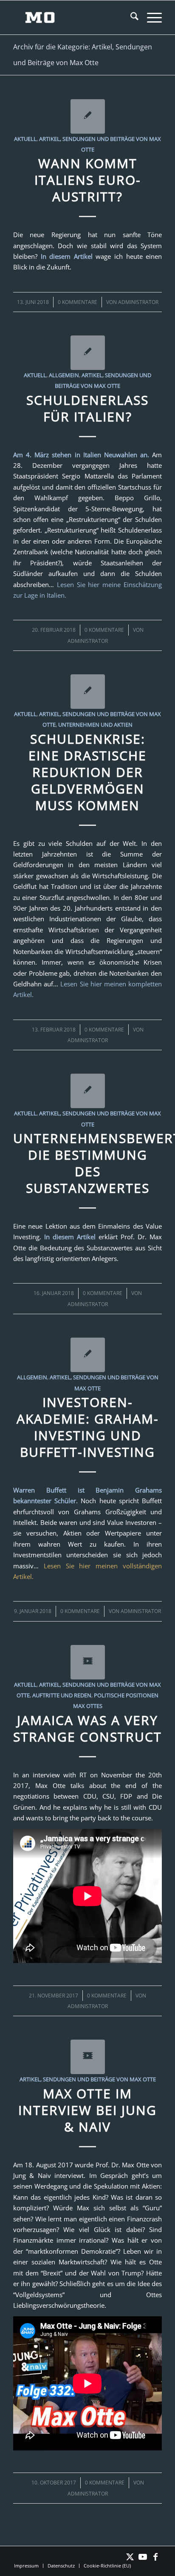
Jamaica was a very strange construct (87, 1728)
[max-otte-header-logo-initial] (73, 17)
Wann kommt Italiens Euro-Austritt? (88, 180)
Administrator (138, 302)
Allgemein (64, 375)
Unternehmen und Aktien (95, 725)
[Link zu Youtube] (143, 2557)
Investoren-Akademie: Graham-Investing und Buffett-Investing (88, 1427)
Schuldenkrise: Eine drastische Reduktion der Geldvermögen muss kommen (87, 772)
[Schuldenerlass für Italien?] (88, 353)
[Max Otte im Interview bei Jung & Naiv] (88, 2057)
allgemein (32, 1377)
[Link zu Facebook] (155, 2557)
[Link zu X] (130, 2557)
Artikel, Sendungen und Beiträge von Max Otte (88, 2079)
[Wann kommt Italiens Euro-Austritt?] (88, 116)
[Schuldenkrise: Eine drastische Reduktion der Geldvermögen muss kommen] (88, 692)
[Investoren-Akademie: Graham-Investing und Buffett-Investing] (88, 1355)
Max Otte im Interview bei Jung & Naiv (87, 2110)
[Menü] (150, 17)
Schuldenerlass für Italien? (87, 408)
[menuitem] (130, 17)
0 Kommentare (78, 302)
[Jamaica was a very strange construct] (88, 1662)
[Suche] (130, 17)
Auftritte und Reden (62, 1695)
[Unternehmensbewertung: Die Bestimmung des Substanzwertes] (88, 1091)
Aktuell (25, 139)
